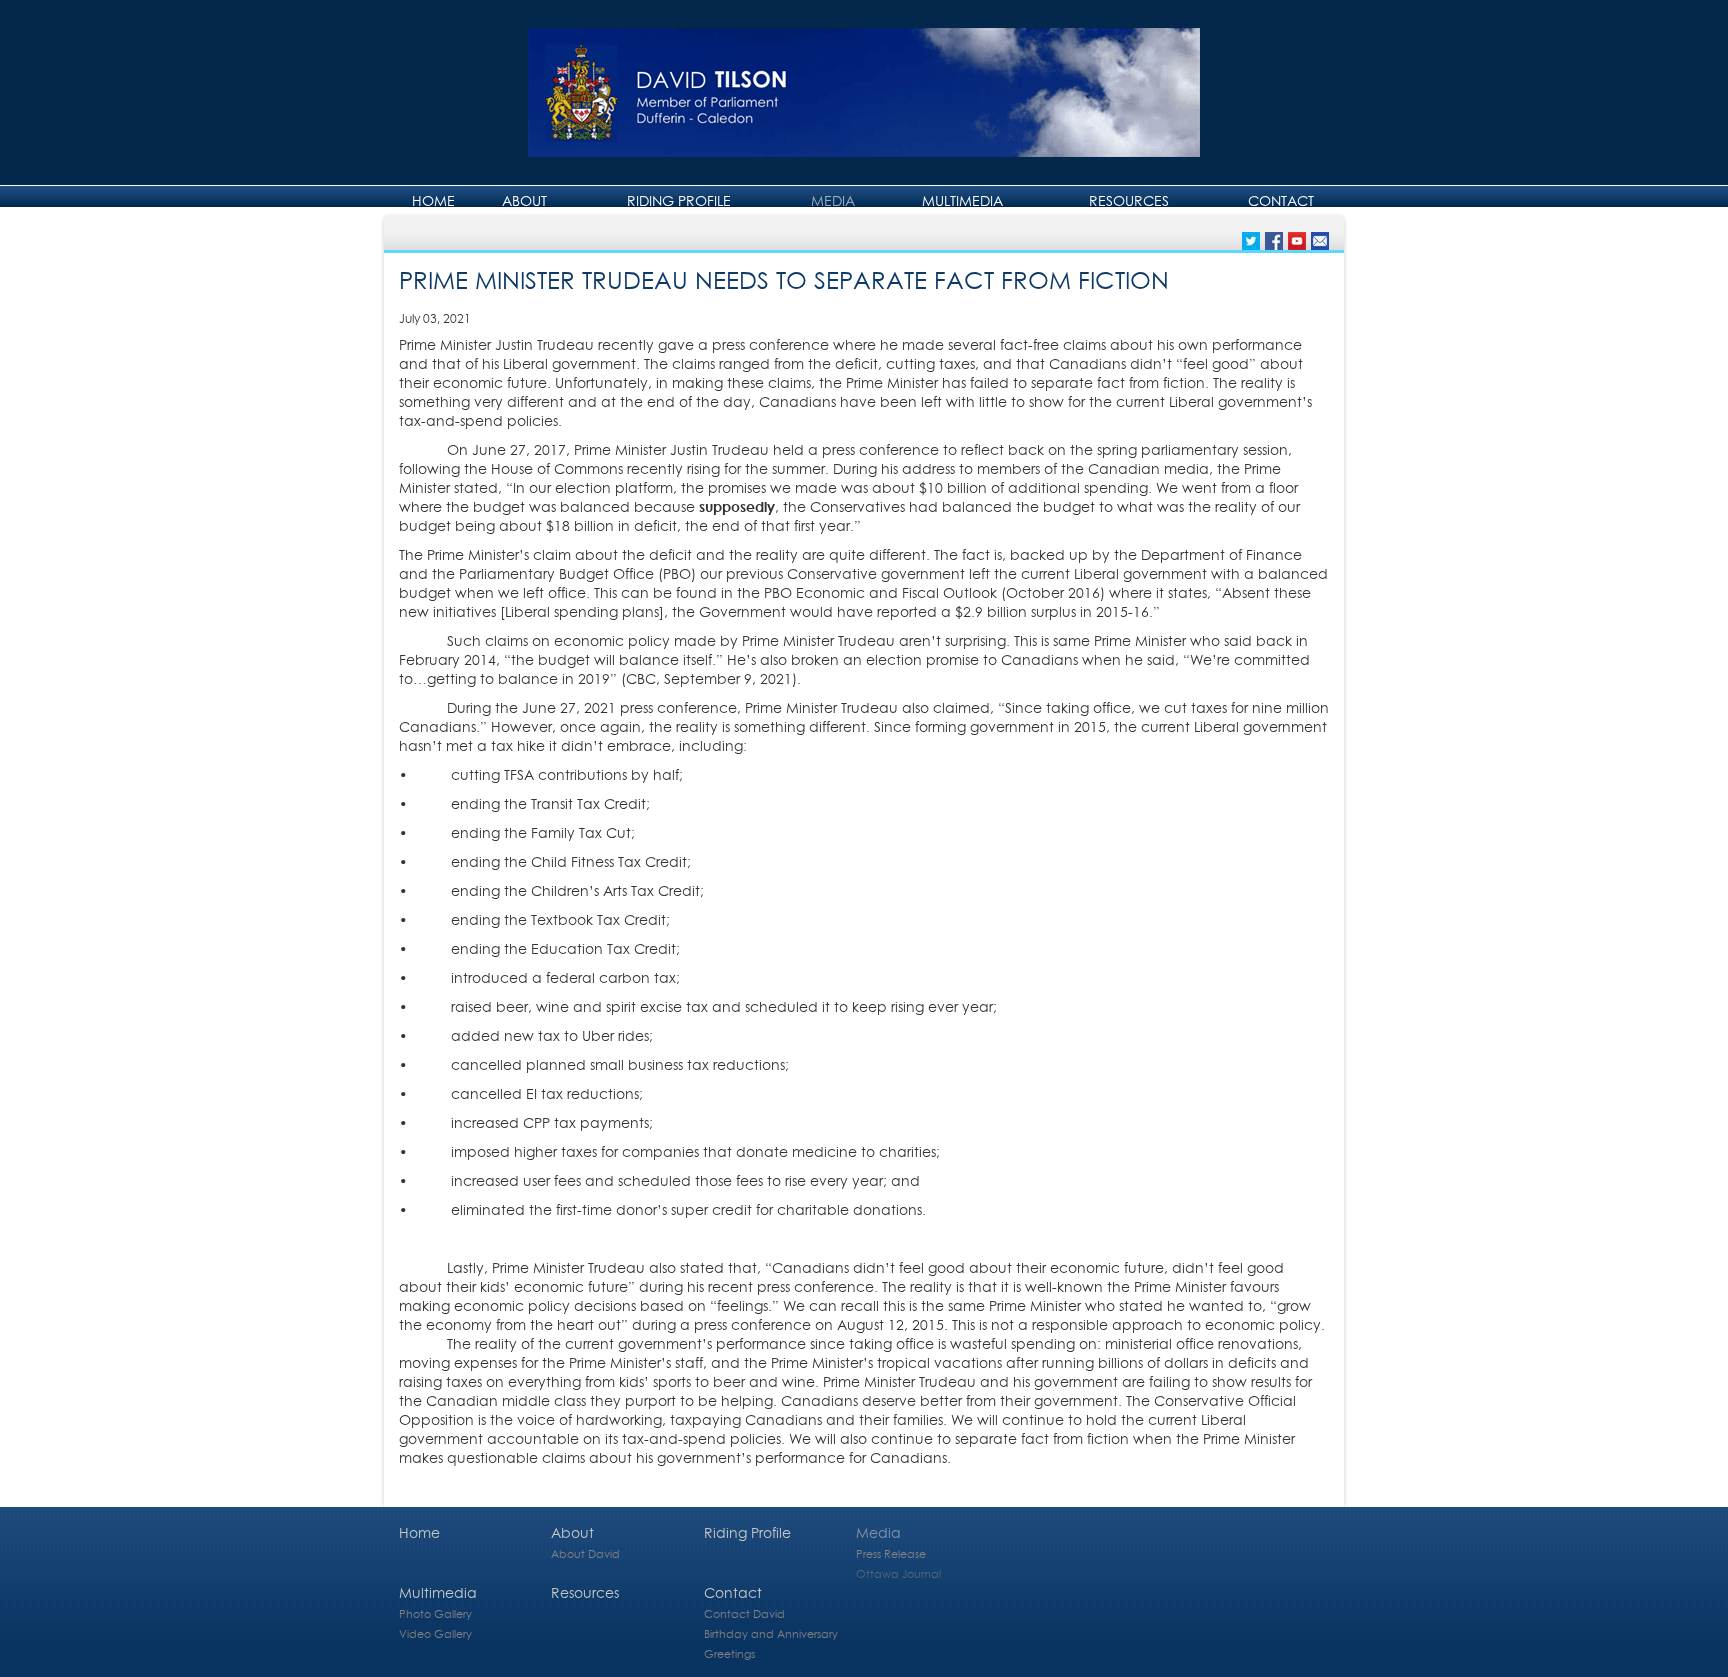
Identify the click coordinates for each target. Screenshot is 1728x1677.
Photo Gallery (435, 1613)
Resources (1129, 200)
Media (833, 200)
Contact (1281, 200)
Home (433, 200)
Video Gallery (435, 1633)
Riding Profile (679, 200)
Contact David (744, 1613)
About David (585, 1553)
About (524, 200)
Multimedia (962, 200)
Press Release (891, 1553)
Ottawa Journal (898, 1573)
